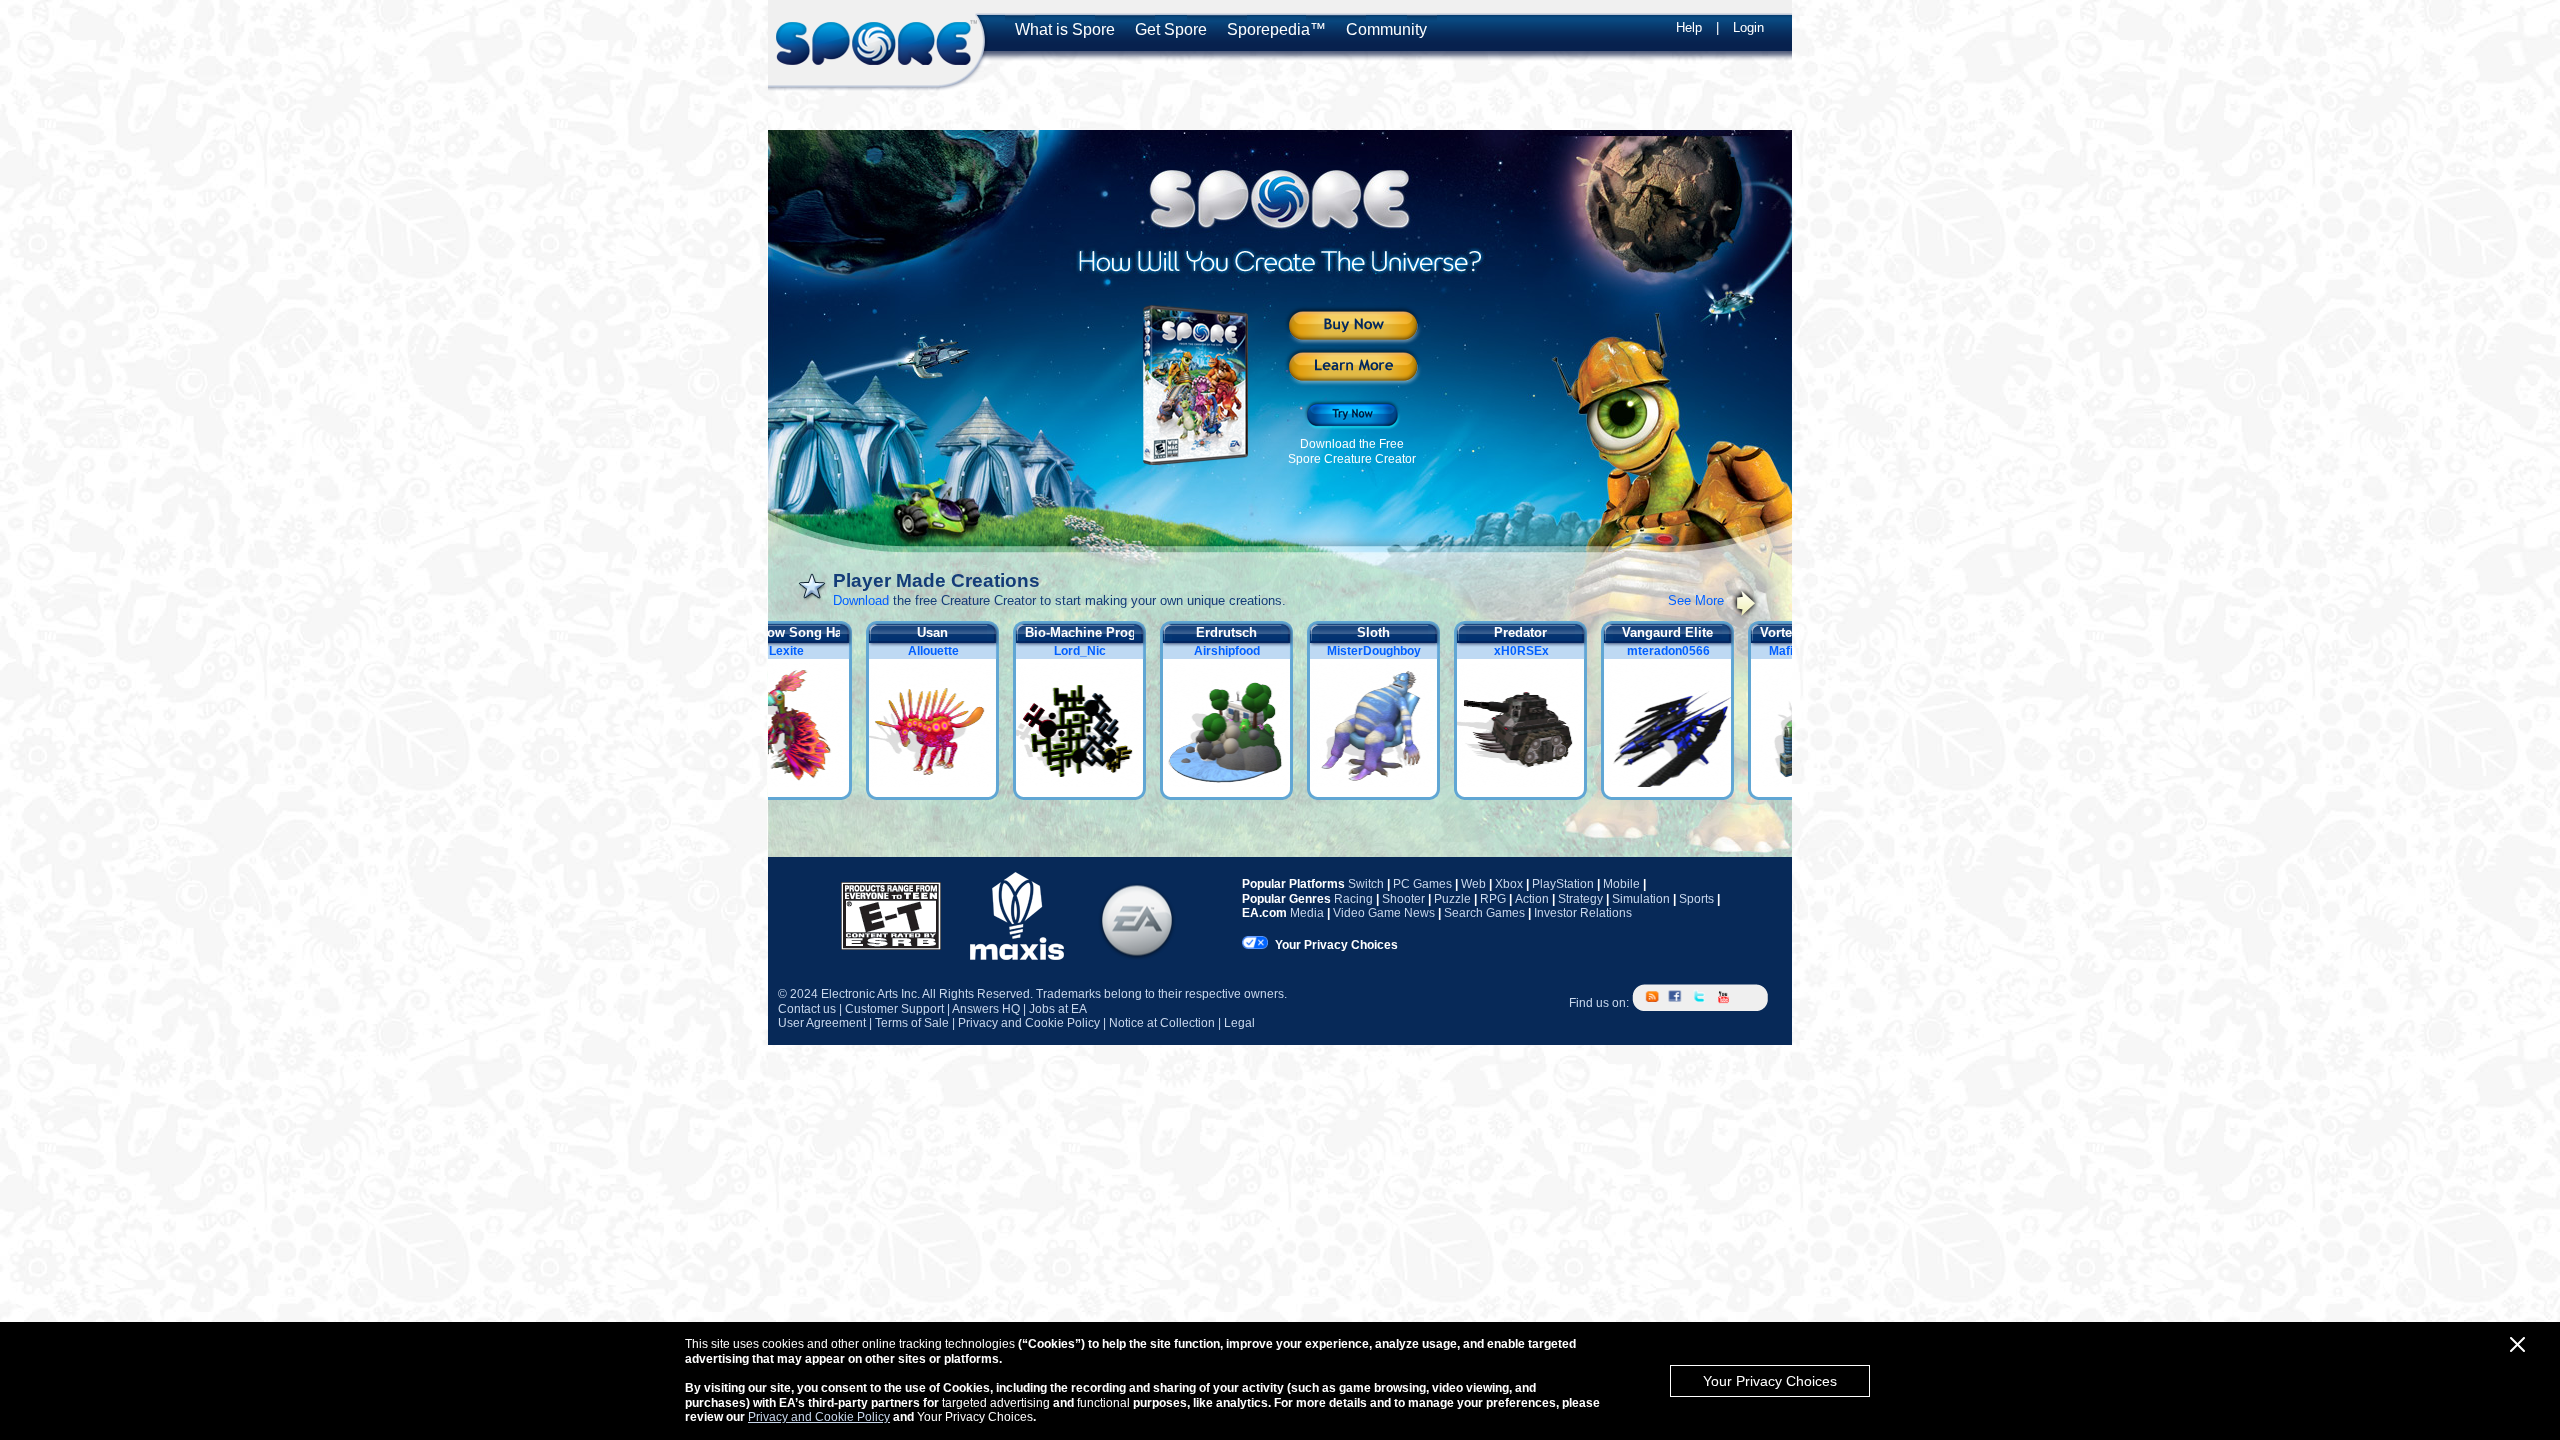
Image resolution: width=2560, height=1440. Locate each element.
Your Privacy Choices (1770, 1381)
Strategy (1580, 899)
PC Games (1422, 884)
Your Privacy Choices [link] (1336, 945)
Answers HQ (986, 1009)
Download (861, 600)
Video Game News (1384, 913)
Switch (1366, 884)
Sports (1696, 899)
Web (1473, 884)
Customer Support (894, 1009)
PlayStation (1563, 884)
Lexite (798, 651)
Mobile (1621, 884)
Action (1532, 899)
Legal (1239, 1023)
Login (1748, 27)
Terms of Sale (912, 1023)
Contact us (807, 1009)
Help (1689, 27)
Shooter (1403, 899)
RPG (1493, 899)
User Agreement (822, 1023)
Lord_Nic (1092, 651)
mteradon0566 (1680, 651)
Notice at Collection (1162, 1023)
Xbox (1509, 884)
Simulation (1641, 899)
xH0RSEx (1533, 651)
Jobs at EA (1058, 1009)
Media (1307, 913)
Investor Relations (1583, 913)
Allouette (945, 651)
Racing (1353, 899)
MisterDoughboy (1386, 651)
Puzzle (1452, 899)
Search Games (1484, 913)
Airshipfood (1239, 651)
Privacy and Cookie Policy (819, 1417)
